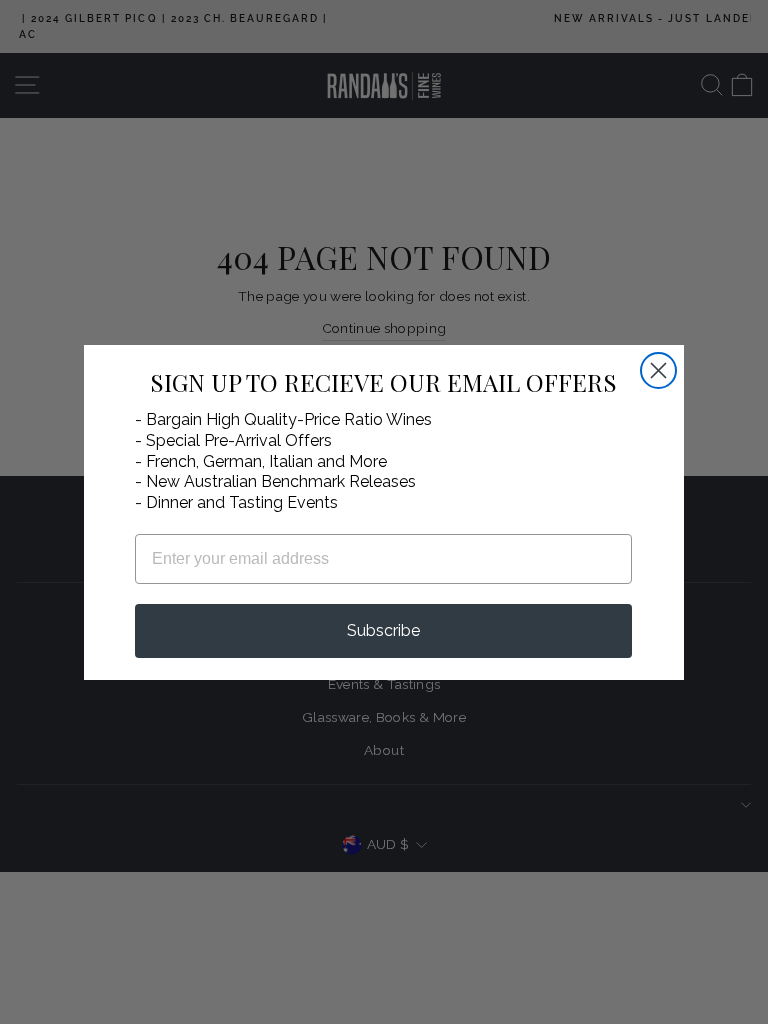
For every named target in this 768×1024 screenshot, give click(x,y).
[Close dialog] (658, 370)
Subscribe (383, 630)
